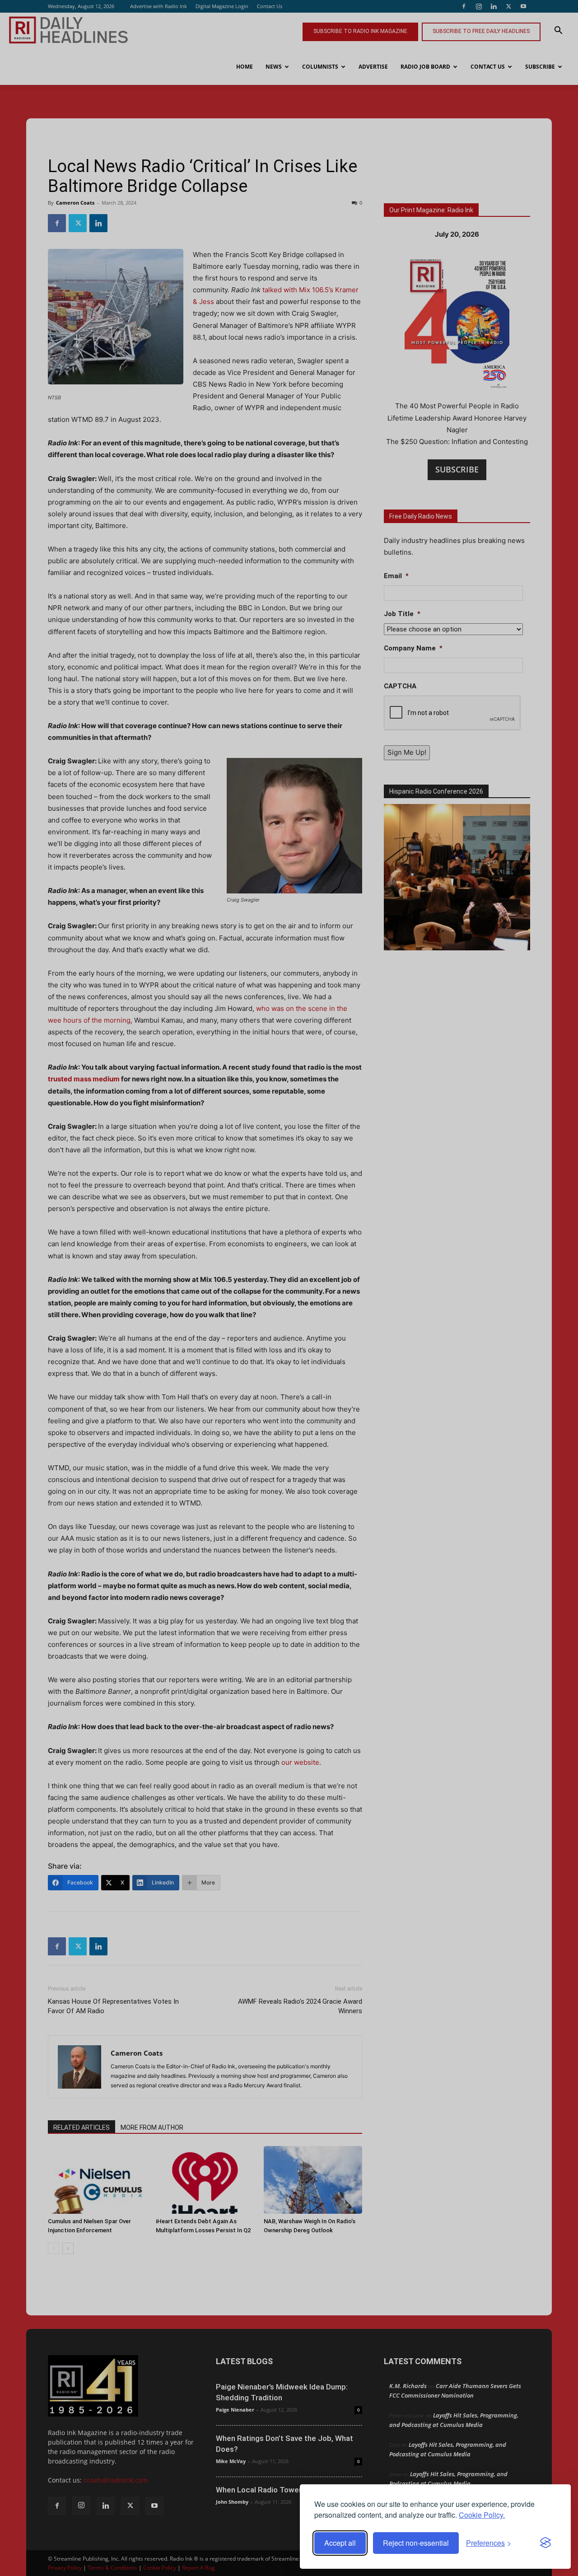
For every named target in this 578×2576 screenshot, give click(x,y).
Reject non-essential (416, 2543)
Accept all (340, 2543)
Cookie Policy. (482, 2515)
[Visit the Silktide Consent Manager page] (545, 2543)
